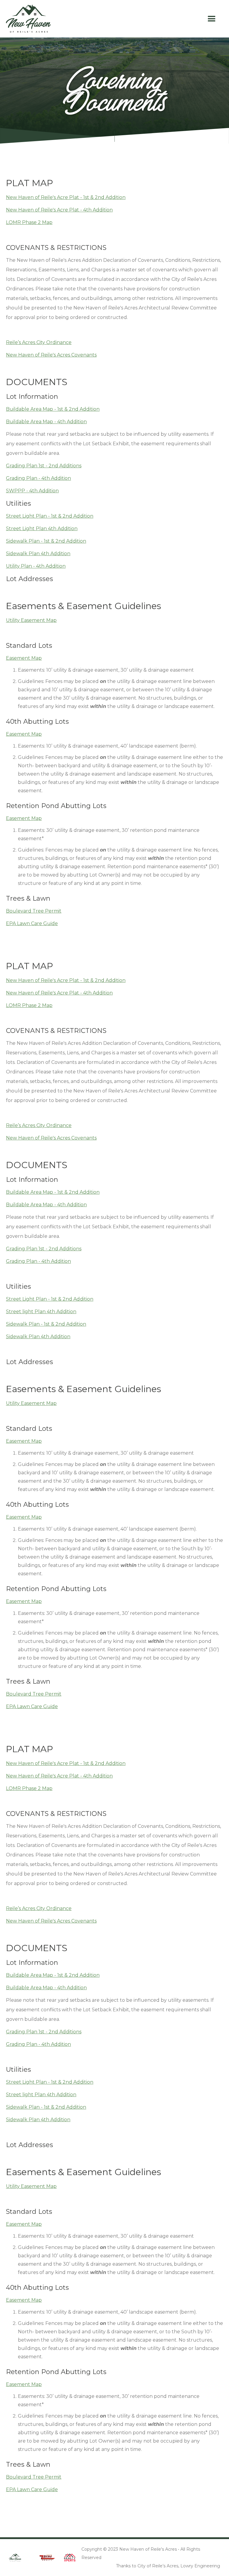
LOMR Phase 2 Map (29, 222)
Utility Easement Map (31, 620)
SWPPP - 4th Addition (32, 491)
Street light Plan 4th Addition (41, 1312)
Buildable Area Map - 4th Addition (46, 422)
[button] (212, 19)
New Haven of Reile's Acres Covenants (51, 355)
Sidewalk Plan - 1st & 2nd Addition (46, 541)
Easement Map (24, 658)
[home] (28, 19)
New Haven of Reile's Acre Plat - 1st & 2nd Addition (66, 197)
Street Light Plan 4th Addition (42, 529)
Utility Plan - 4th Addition (36, 566)
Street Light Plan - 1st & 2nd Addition (50, 516)
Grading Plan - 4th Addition (38, 478)
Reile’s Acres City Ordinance (39, 342)
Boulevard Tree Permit (34, 911)
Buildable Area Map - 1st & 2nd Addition (53, 409)
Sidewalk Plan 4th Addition (38, 554)
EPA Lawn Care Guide (32, 923)
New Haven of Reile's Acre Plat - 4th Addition (59, 210)
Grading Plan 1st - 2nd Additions (44, 466)
